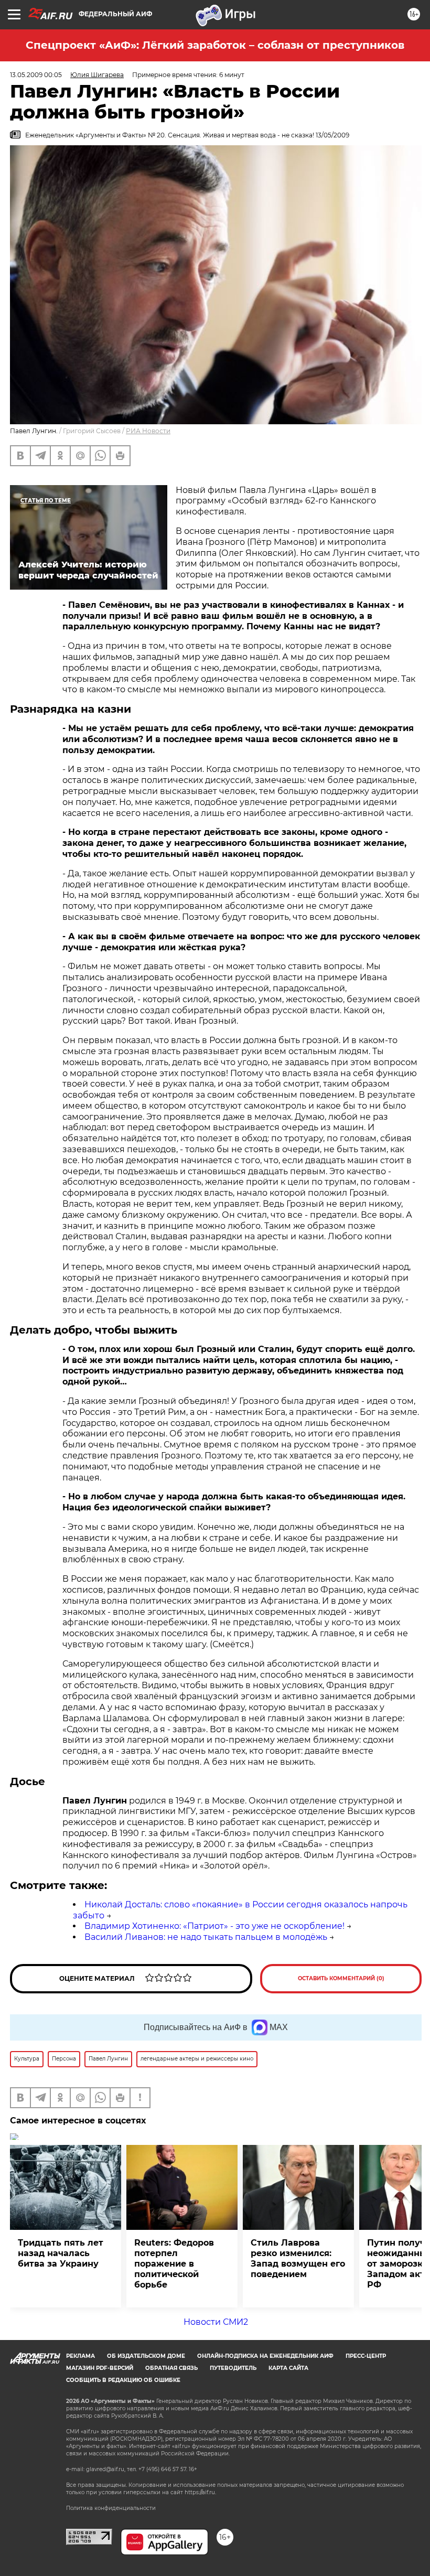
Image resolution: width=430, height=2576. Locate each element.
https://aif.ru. (200, 2492)
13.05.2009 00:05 (36, 75)
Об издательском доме (146, 2356)
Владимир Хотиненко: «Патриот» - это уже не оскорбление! (214, 1926)
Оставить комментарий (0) (341, 1978)
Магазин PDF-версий (100, 2368)
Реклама (80, 2356)
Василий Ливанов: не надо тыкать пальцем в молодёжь (206, 1937)
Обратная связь (171, 2368)
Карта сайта (288, 2368)
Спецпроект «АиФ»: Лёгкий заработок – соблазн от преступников (215, 45)
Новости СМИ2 (216, 2322)
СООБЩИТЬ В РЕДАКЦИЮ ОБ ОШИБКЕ (123, 2380)
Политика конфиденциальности (111, 2508)
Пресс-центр (366, 2356)
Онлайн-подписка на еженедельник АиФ (265, 2356)
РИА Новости (148, 431)
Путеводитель (233, 2368)
